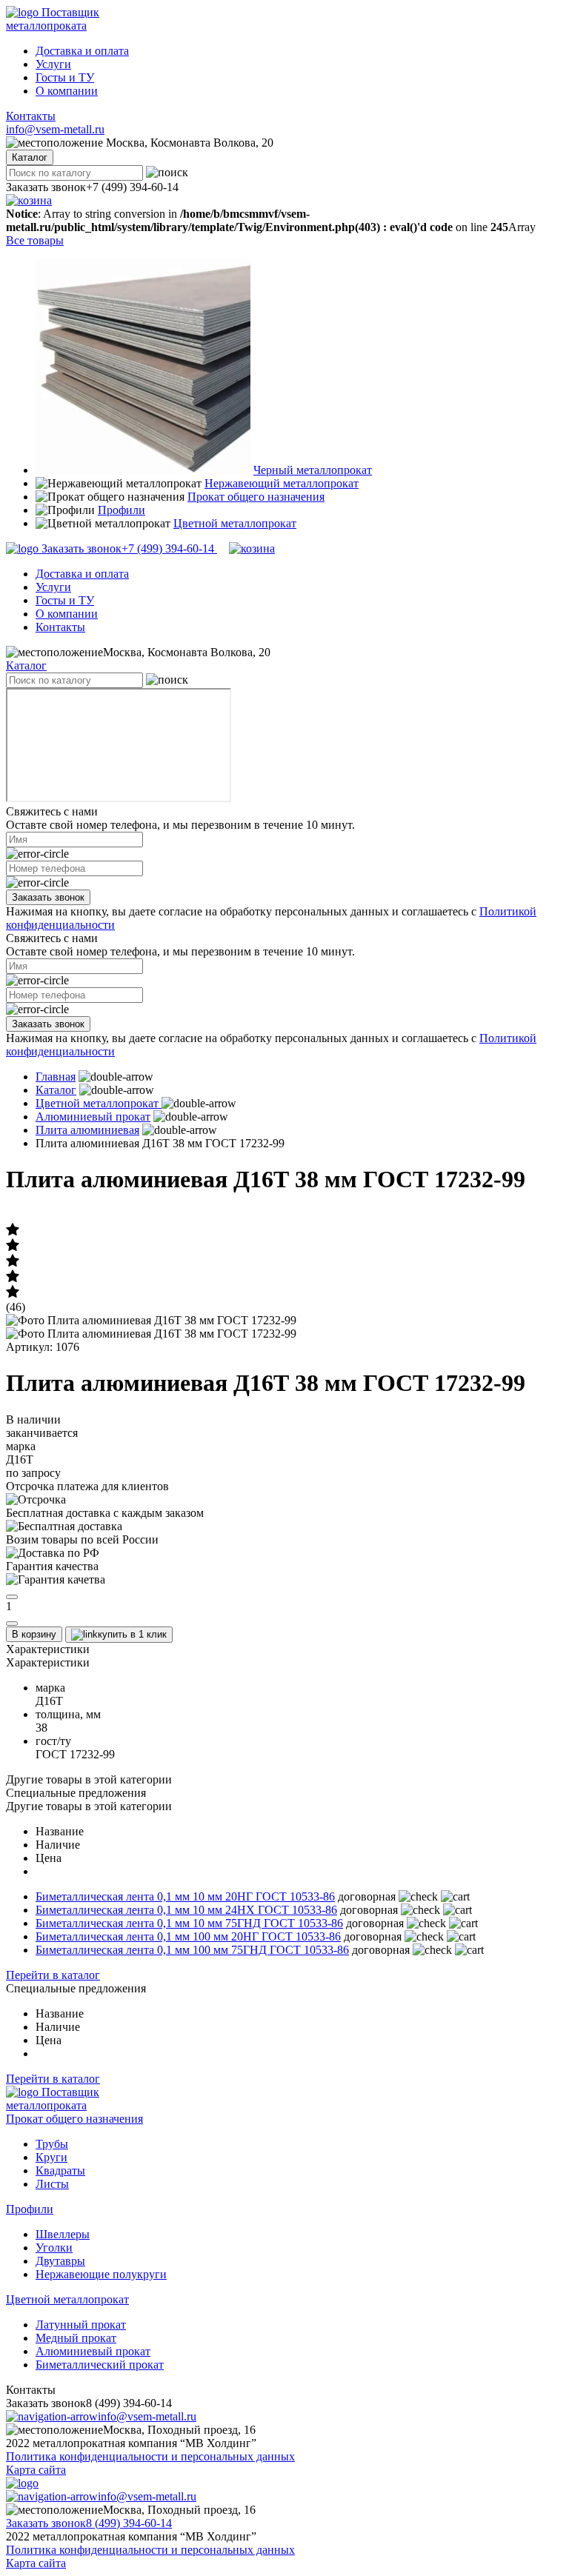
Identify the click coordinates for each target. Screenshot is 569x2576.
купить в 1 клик (132, 1634)
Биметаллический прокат (100, 2365)
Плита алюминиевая (87, 1130)
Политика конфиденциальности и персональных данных (150, 2456)
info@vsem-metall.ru (55, 129)
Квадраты (60, 2170)
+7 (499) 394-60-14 (129, 548)
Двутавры (60, 2261)
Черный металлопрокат (313, 470)
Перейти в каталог (53, 1975)
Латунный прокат (81, 2325)
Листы (52, 2184)
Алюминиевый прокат (93, 1117)
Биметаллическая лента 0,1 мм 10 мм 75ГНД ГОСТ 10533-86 (189, 1923)
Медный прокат (76, 2338)
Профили (122, 510)
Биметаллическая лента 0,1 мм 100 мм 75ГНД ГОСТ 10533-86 (192, 1950)
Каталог (26, 665)
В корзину (34, 1634)
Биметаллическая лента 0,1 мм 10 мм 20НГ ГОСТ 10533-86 (185, 1896)
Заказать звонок (48, 897)
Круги (51, 2157)
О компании (67, 91)
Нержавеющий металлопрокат (282, 483)
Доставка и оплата (82, 51)
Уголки (54, 2248)
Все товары (35, 240)
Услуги (53, 64)
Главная (56, 1077)
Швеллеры (63, 2234)
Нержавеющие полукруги (101, 2274)
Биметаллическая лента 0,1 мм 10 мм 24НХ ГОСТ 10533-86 (186, 1910)
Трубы (52, 2144)
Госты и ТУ (65, 77)
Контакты (31, 116)
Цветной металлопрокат (235, 523)
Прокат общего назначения (256, 497)
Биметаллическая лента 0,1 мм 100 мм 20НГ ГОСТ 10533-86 (188, 1936)
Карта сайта (36, 2470)
